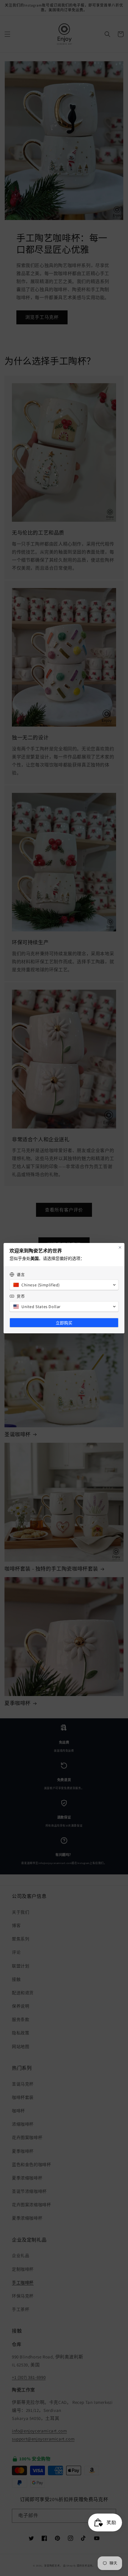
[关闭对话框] (120, 1247)
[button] (64, 1285)
